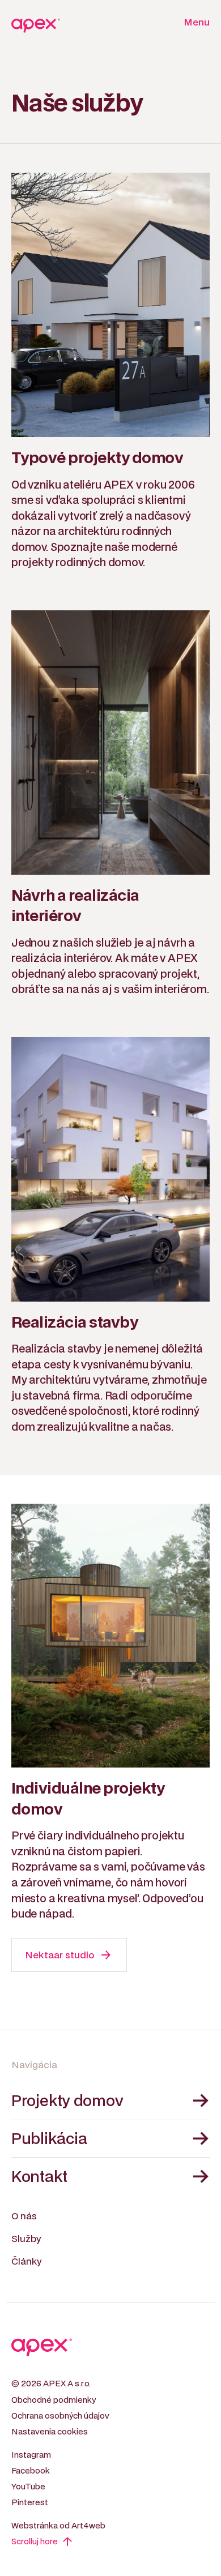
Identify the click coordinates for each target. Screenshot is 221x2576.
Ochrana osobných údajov (60, 2416)
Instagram (31, 2455)
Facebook (31, 2471)
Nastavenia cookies (50, 2432)
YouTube (28, 2487)
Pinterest (30, 2503)
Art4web (88, 2526)
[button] (193, 23)
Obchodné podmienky (54, 2400)
